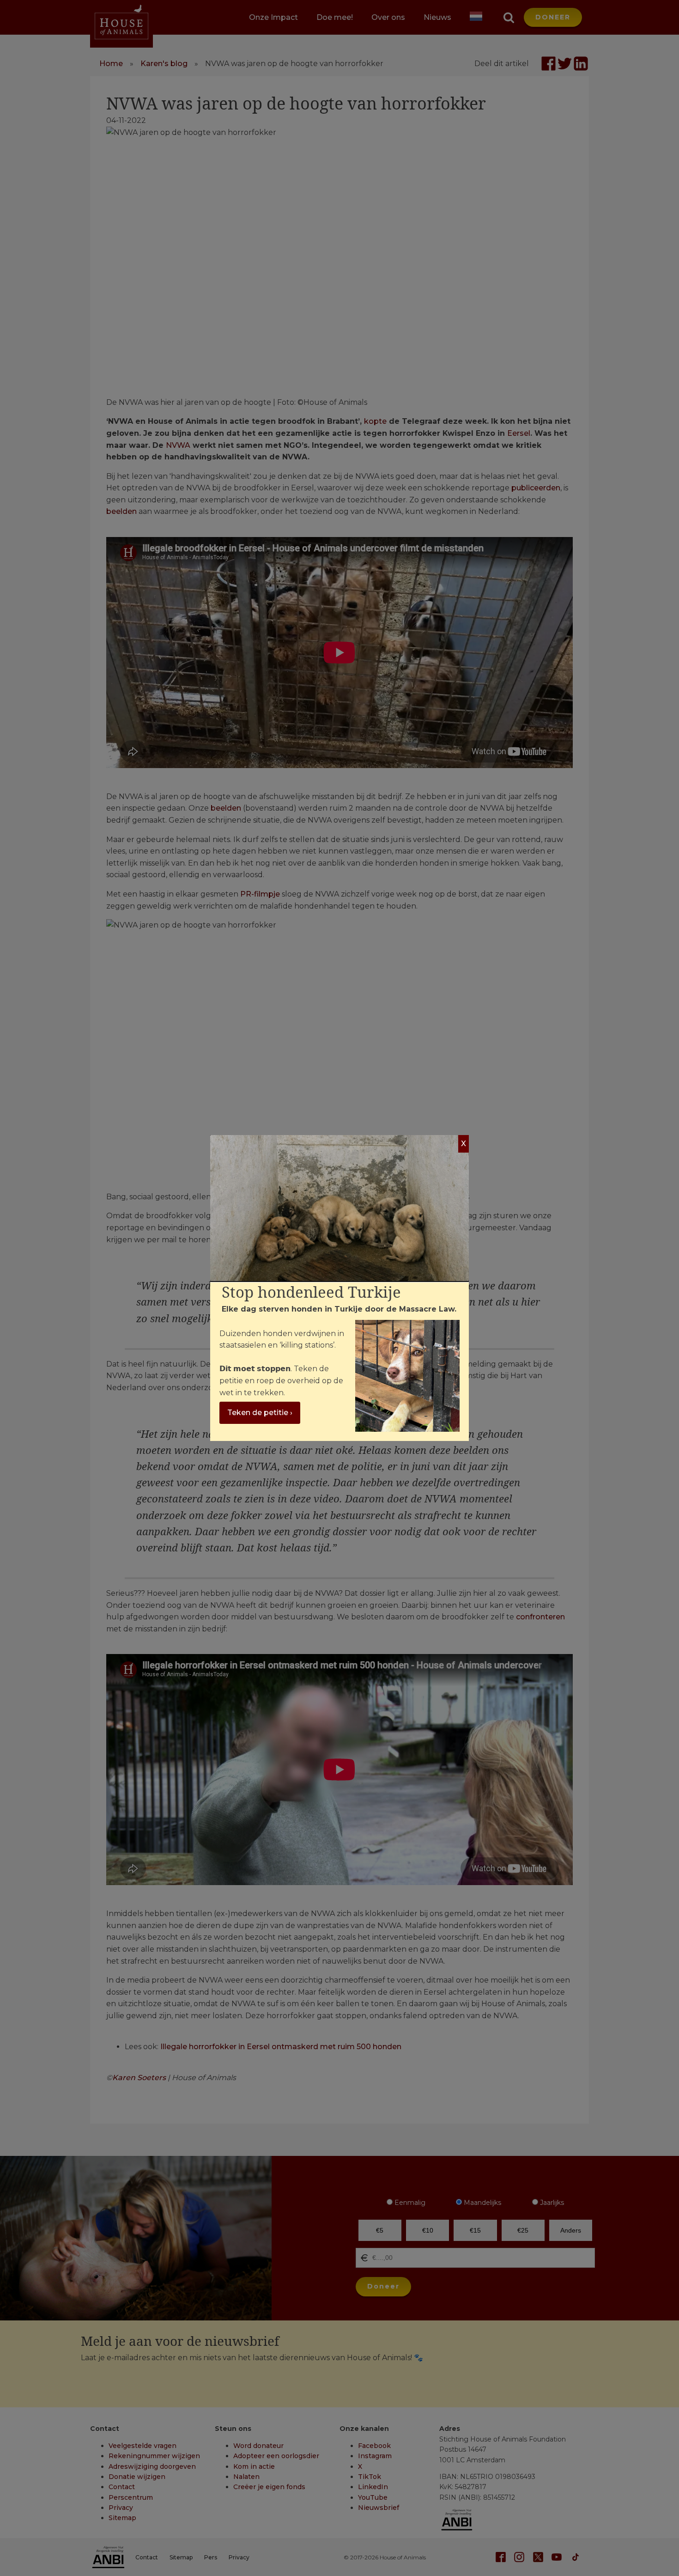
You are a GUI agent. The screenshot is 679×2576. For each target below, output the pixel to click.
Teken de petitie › (260, 1413)
